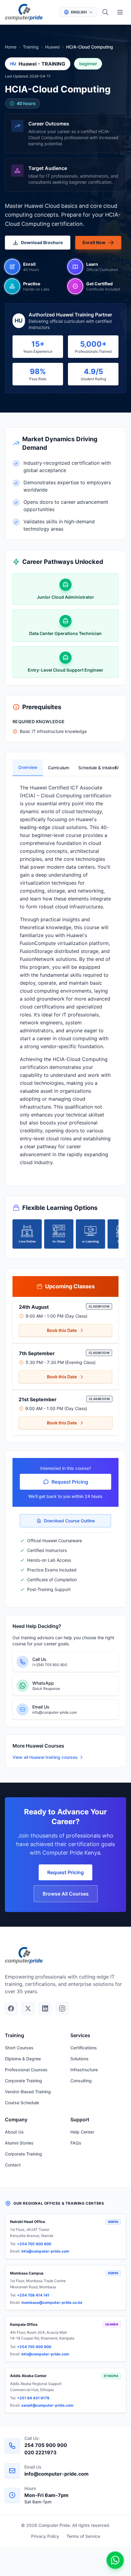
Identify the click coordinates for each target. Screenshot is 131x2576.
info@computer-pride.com (45, 2251)
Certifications (84, 2048)
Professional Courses (26, 2070)
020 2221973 (41, 2452)
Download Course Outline (69, 1521)
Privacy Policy (45, 2536)
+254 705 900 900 (34, 2244)
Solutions (80, 2059)
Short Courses (19, 2048)
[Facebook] (11, 2008)
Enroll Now (94, 242)
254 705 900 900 (46, 2445)
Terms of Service (83, 2536)
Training (31, 47)
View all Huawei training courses (45, 1757)
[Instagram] (62, 2008)
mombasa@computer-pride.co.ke (52, 2302)
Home (11, 47)
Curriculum (58, 768)
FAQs (76, 2143)
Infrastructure (84, 2070)
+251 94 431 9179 (33, 2398)
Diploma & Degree (23, 2059)
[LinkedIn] (45, 2008)
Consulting (81, 2081)
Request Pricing (70, 1482)
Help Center (82, 2132)
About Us (14, 2132)
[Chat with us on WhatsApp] (115, 2560)
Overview (28, 767)
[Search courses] (105, 12)
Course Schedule (22, 2103)
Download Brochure (42, 242)
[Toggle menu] (120, 12)
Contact (13, 2165)
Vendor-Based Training (28, 2092)
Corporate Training (23, 2081)
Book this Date (62, 1330)
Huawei (52, 47)
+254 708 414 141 (33, 2295)
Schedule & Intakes (91, 768)
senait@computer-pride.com (47, 2405)
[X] (28, 2008)
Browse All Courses (66, 1894)
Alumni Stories (19, 2143)
